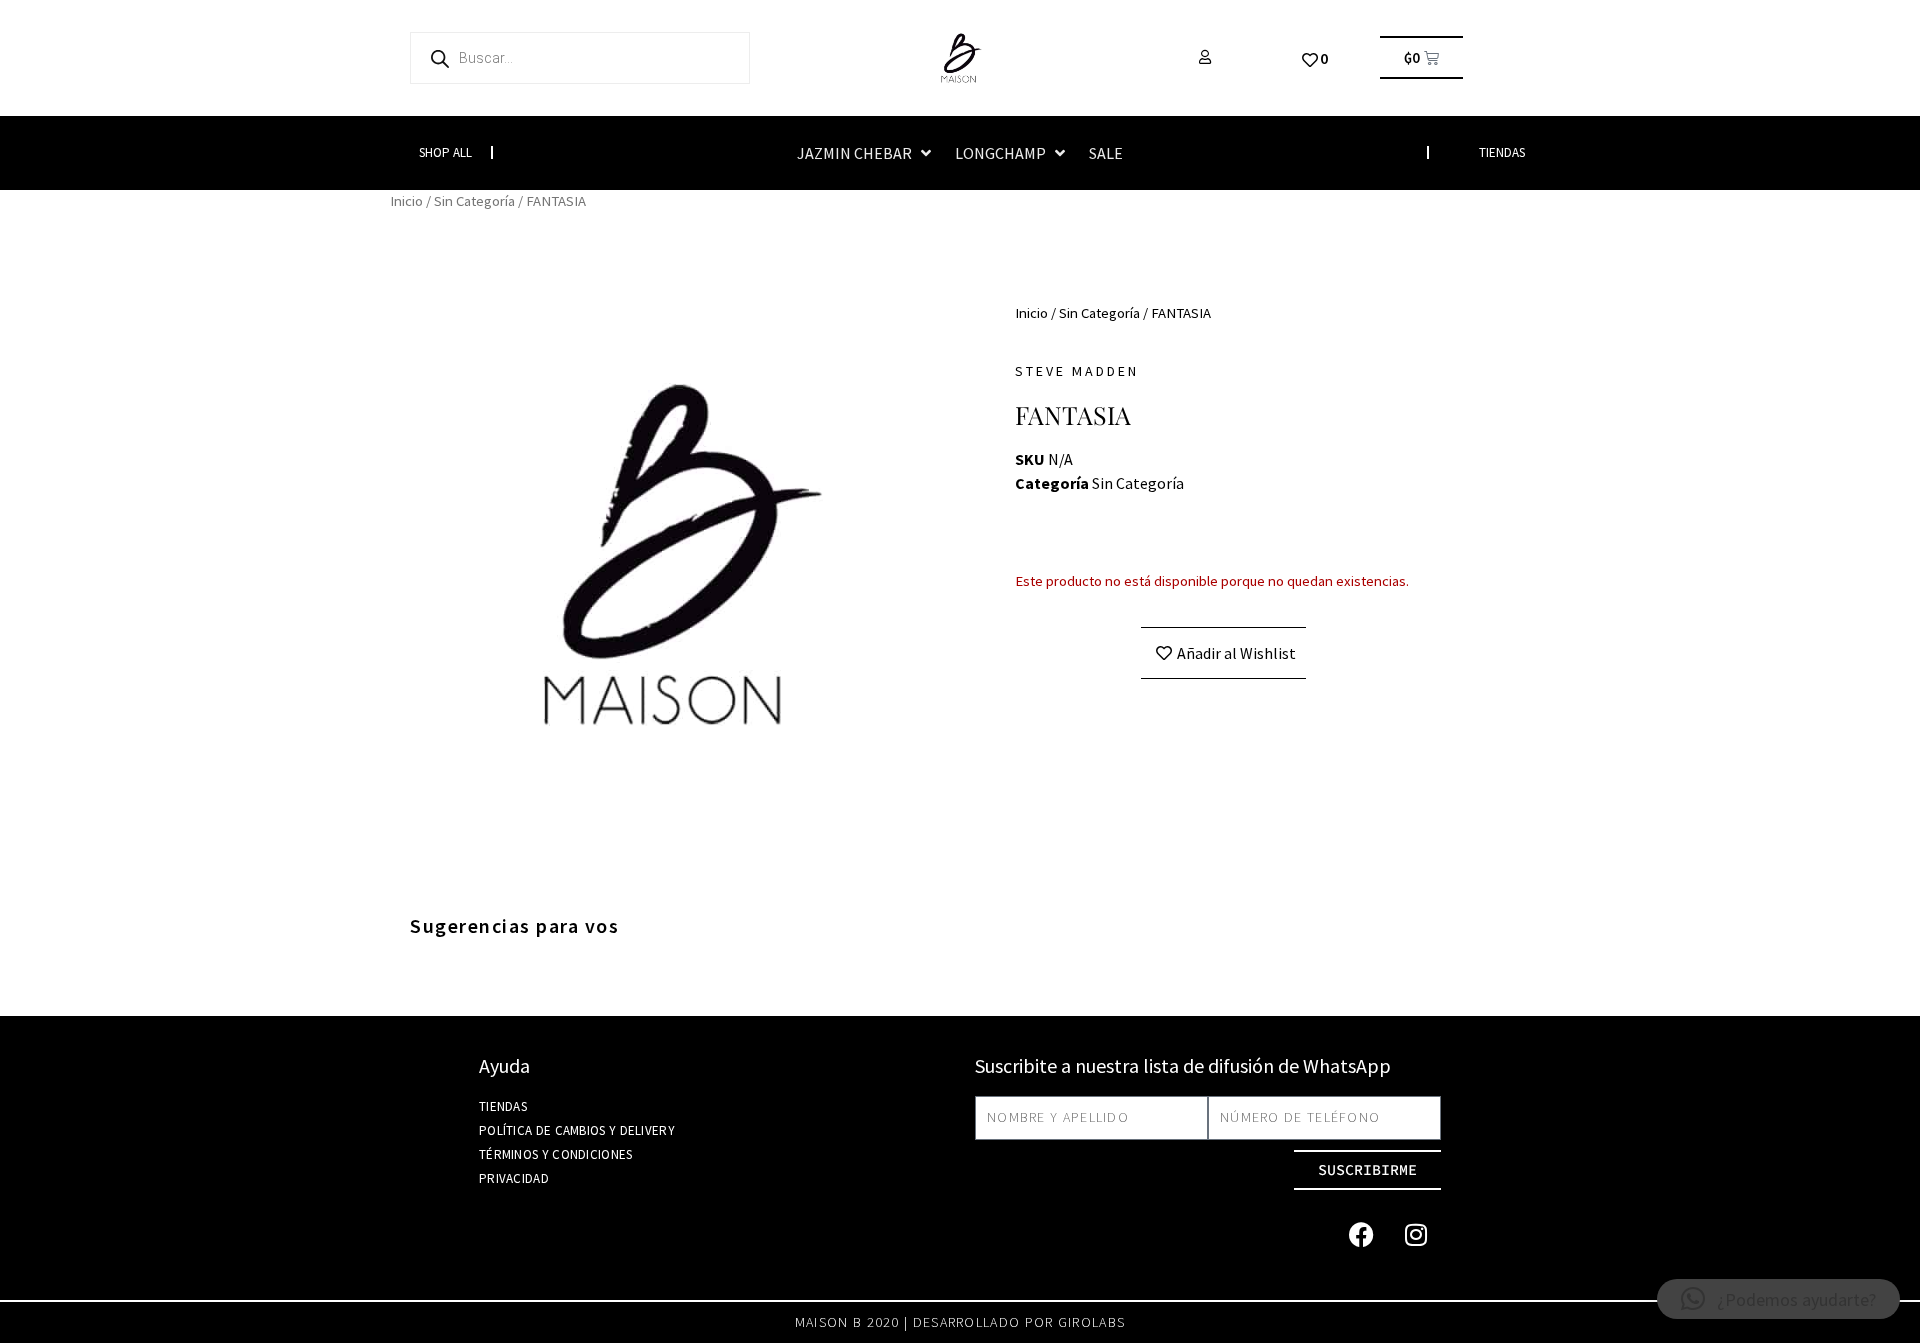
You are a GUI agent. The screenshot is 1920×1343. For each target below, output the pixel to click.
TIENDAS (1502, 152)
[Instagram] (1416, 1235)
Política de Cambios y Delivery (577, 1130)
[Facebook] (1361, 1235)
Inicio (406, 201)
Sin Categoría (474, 201)
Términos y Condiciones (556, 1154)
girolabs (1091, 1322)
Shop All (445, 152)
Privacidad (514, 1178)
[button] (866, 153)
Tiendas (503, 1106)
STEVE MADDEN (1077, 371)
